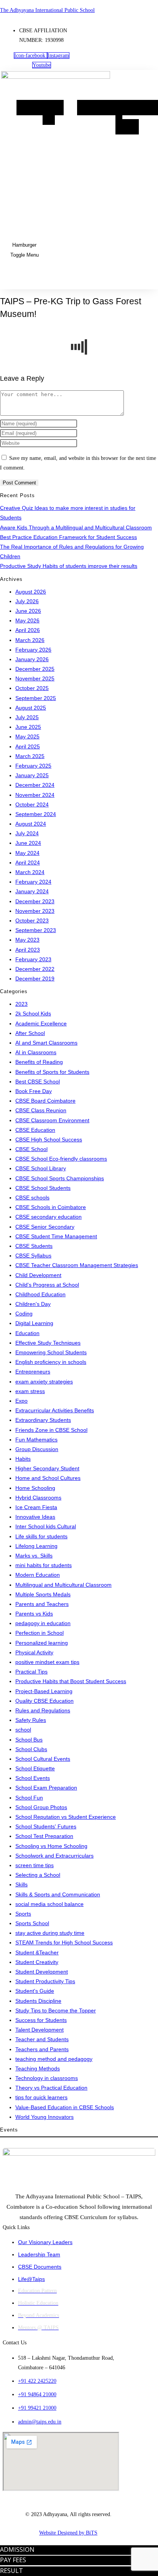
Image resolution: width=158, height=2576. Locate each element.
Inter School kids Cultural (46, 1526)
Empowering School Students (51, 1352)
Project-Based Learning (44, 1691)
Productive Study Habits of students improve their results (69, 566)
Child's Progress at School (47, 1285)
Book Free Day (34, 1091)
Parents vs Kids (34, 1614)
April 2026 (28, 630)
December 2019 (35, 979)
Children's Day (33, 1304)
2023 (21, 1004)
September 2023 (36, 930)
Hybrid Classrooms (38, 1498)
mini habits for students (44, 1565)
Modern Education (38, 1575)
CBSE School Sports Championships (60, 1178)
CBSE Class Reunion (41, 1110)
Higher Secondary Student (47, 1468)
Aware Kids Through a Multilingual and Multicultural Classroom (76, 527)
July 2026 (27, 601)
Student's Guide (35, 1991)
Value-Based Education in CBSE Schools (65, 2107)
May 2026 (27, 620)
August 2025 (31, 708)
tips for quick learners (41, 2097)
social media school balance (49, 1904)
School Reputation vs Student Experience (66, 1817)
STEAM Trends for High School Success (64, 1942)
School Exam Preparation (46, 1788)
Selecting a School (38, 1875)
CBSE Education (35, 1130)
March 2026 (30, 640)
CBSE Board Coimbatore (45, 1101)
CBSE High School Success (49, 1140)
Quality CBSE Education (44, 1701)
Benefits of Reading (39, 1062)
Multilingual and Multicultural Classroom (63, 1585)
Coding (24, 1314)
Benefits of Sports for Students (52, 1072)
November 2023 (35, 911)
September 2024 (36, 814)
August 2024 (31, 824)
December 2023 (35, 901)
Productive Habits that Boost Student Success (71, 1681)
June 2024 (28, 843)
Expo (21, 1401)
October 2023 (32, 921)
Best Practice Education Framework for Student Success (68, 537)
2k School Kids (33, 1013)
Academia (96, 108)
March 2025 (30, 756)
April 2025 (28, 746)
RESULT (12, 2571)
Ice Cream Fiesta (36, 1507)
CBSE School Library (41, 1168)
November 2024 (35, 795)
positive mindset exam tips (47, 1662)
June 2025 (28, 727)
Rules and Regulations (43, 1710)
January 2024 (32, 891)
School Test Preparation (44, 1836)
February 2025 (33, 766)
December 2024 (35, 785)
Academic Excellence (41, 1023)
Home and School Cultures (48, 1478)
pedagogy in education (43, 1623)
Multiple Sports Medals (43, 1594)
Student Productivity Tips (45, 1981)
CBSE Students (34, 1246)
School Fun (29, 1798)
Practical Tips (31, 1672)
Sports (23, 1914)
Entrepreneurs (33, 1372)
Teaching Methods (38, 2068)
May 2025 (27, 736)
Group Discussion (37, 1449)
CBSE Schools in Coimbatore (51, 1207)
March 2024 (30, 872)
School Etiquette (35, 1768)
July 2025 (27, 717)
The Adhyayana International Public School (47, 10)
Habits (23, 1459)
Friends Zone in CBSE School (51, 1430)
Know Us (53, 112)
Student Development (42, 1972)
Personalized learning (42, 1643)
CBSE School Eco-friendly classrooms (61, 1159)
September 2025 (36, 698)
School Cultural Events (43, 1759)
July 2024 (27, 833)
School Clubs (31, 1749)
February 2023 (33, 959)
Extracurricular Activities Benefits (55, 1410)
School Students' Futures (46, 1826)
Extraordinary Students (43, 1420)
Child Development (38, 1275)
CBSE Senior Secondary (45, 1227)
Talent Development (39, 2030)
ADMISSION (17, 2549)
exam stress (30, 1391)
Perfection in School (39, 1633)
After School (30, 1033)
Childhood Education (40, 1294)
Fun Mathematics (36, 1440)
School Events (33, 1778)
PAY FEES (13, 2560)
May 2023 (27, 940)
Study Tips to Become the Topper (56, 2010)
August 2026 (31, 592)
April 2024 (28, 863)
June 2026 (28, 611)
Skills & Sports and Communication (58, 1894)
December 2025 (35, 669)
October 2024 (32, 804)
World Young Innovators (44, 2117)
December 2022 (35, 969)
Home (30, 108)
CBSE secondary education (49, 1217)
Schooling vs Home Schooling (51, 1846)
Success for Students (41, 2020)
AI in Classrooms (36, 1052)
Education (27, 1333)
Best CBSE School (38, 1081)
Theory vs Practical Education (51, 2088)
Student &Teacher (37, 1952)
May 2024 (27, 853)
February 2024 (33, 882)
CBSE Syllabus (33, 1256)
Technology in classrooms (47, 2078)
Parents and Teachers (42, 1604)
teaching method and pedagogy (54, 2059)
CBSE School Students (43, 1188)
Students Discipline (38, 2001)
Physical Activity (34, 1652)
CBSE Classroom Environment (52, 1120)
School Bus (29, 1740)
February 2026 (33, 650)
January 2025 (32, 775)
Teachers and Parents (42, 2049)
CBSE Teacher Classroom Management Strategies (77, 1265)
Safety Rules (31, 1720)
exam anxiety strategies (44, 1382)
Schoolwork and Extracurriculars (54, 1856)
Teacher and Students (42, 2039)
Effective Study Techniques (48, 1343)
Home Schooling (35, 1488)
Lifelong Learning (36, 1546)
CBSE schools (32, 1198)
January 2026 (32, 659)
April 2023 (28, 950)
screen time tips (35, 1865)
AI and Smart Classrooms (46, 1043)
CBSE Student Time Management (56, 1236)
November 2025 (35, 678)
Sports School (32, 1923)
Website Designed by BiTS (68, 2533)
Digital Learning (34, 1323)
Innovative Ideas (35, 1517)
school (23, 1730)
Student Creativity (37, 1962)
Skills (21, 1884)
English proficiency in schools (51, 1362)
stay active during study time (50, 1933)
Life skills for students (41, 1536)
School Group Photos (41, 1807)
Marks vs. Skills (34, 1556)
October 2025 (32, 688)
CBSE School (31, 1149)
